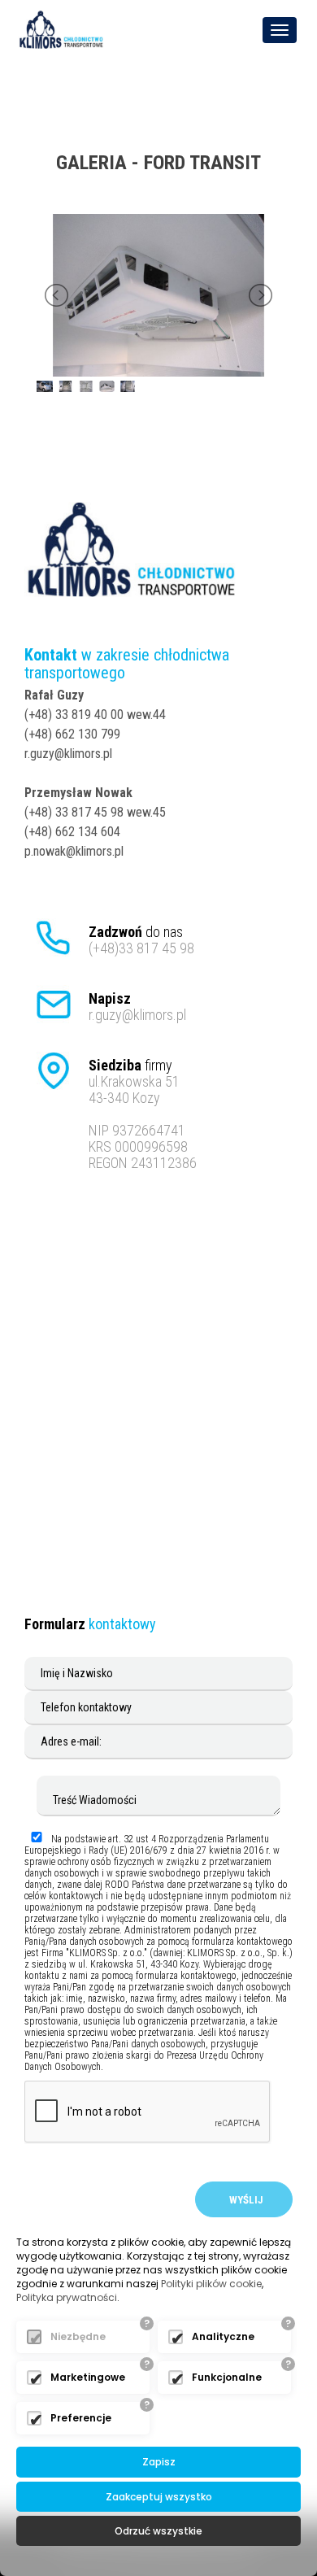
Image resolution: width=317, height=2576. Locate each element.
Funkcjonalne (227, 2377)
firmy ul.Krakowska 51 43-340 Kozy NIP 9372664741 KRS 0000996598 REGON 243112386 (143, 1114)
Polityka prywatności (67, 2297)
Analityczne (223, 2336)
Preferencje (81, 2418)
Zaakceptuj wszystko (159, 2497)
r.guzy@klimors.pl (137, 1007)
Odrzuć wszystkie (158, 2531)
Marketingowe (88, 2377)
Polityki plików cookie (211, 2284)
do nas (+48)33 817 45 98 (141, 940)
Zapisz (159, 2462)
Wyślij (244, 2200)
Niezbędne (78, 2336)
